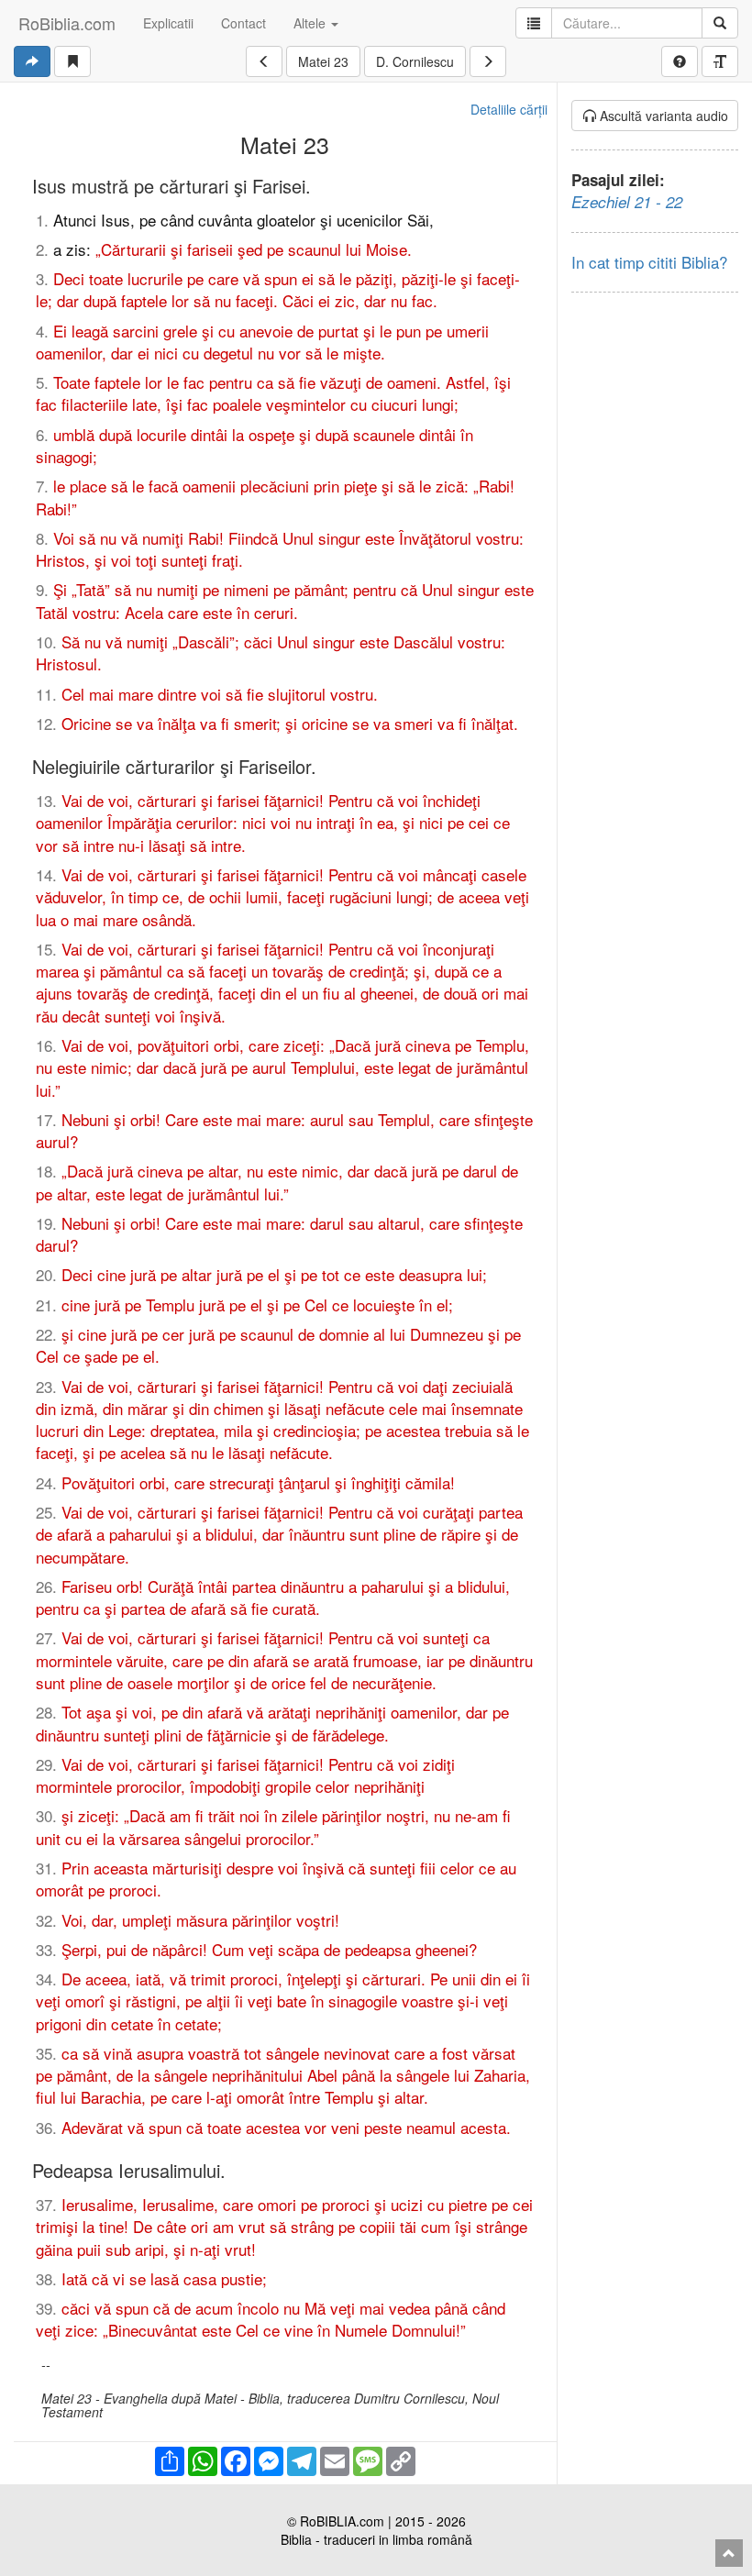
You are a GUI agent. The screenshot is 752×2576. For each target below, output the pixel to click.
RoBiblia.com (67, 23)
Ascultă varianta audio (662, 116)
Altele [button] (311, 23)
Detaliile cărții (509, 109)
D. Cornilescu (415, 61)
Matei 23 (323, 61)
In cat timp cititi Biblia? (649, 262)
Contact (243, 23)
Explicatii (168, 23)
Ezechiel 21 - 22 (627, 202)
